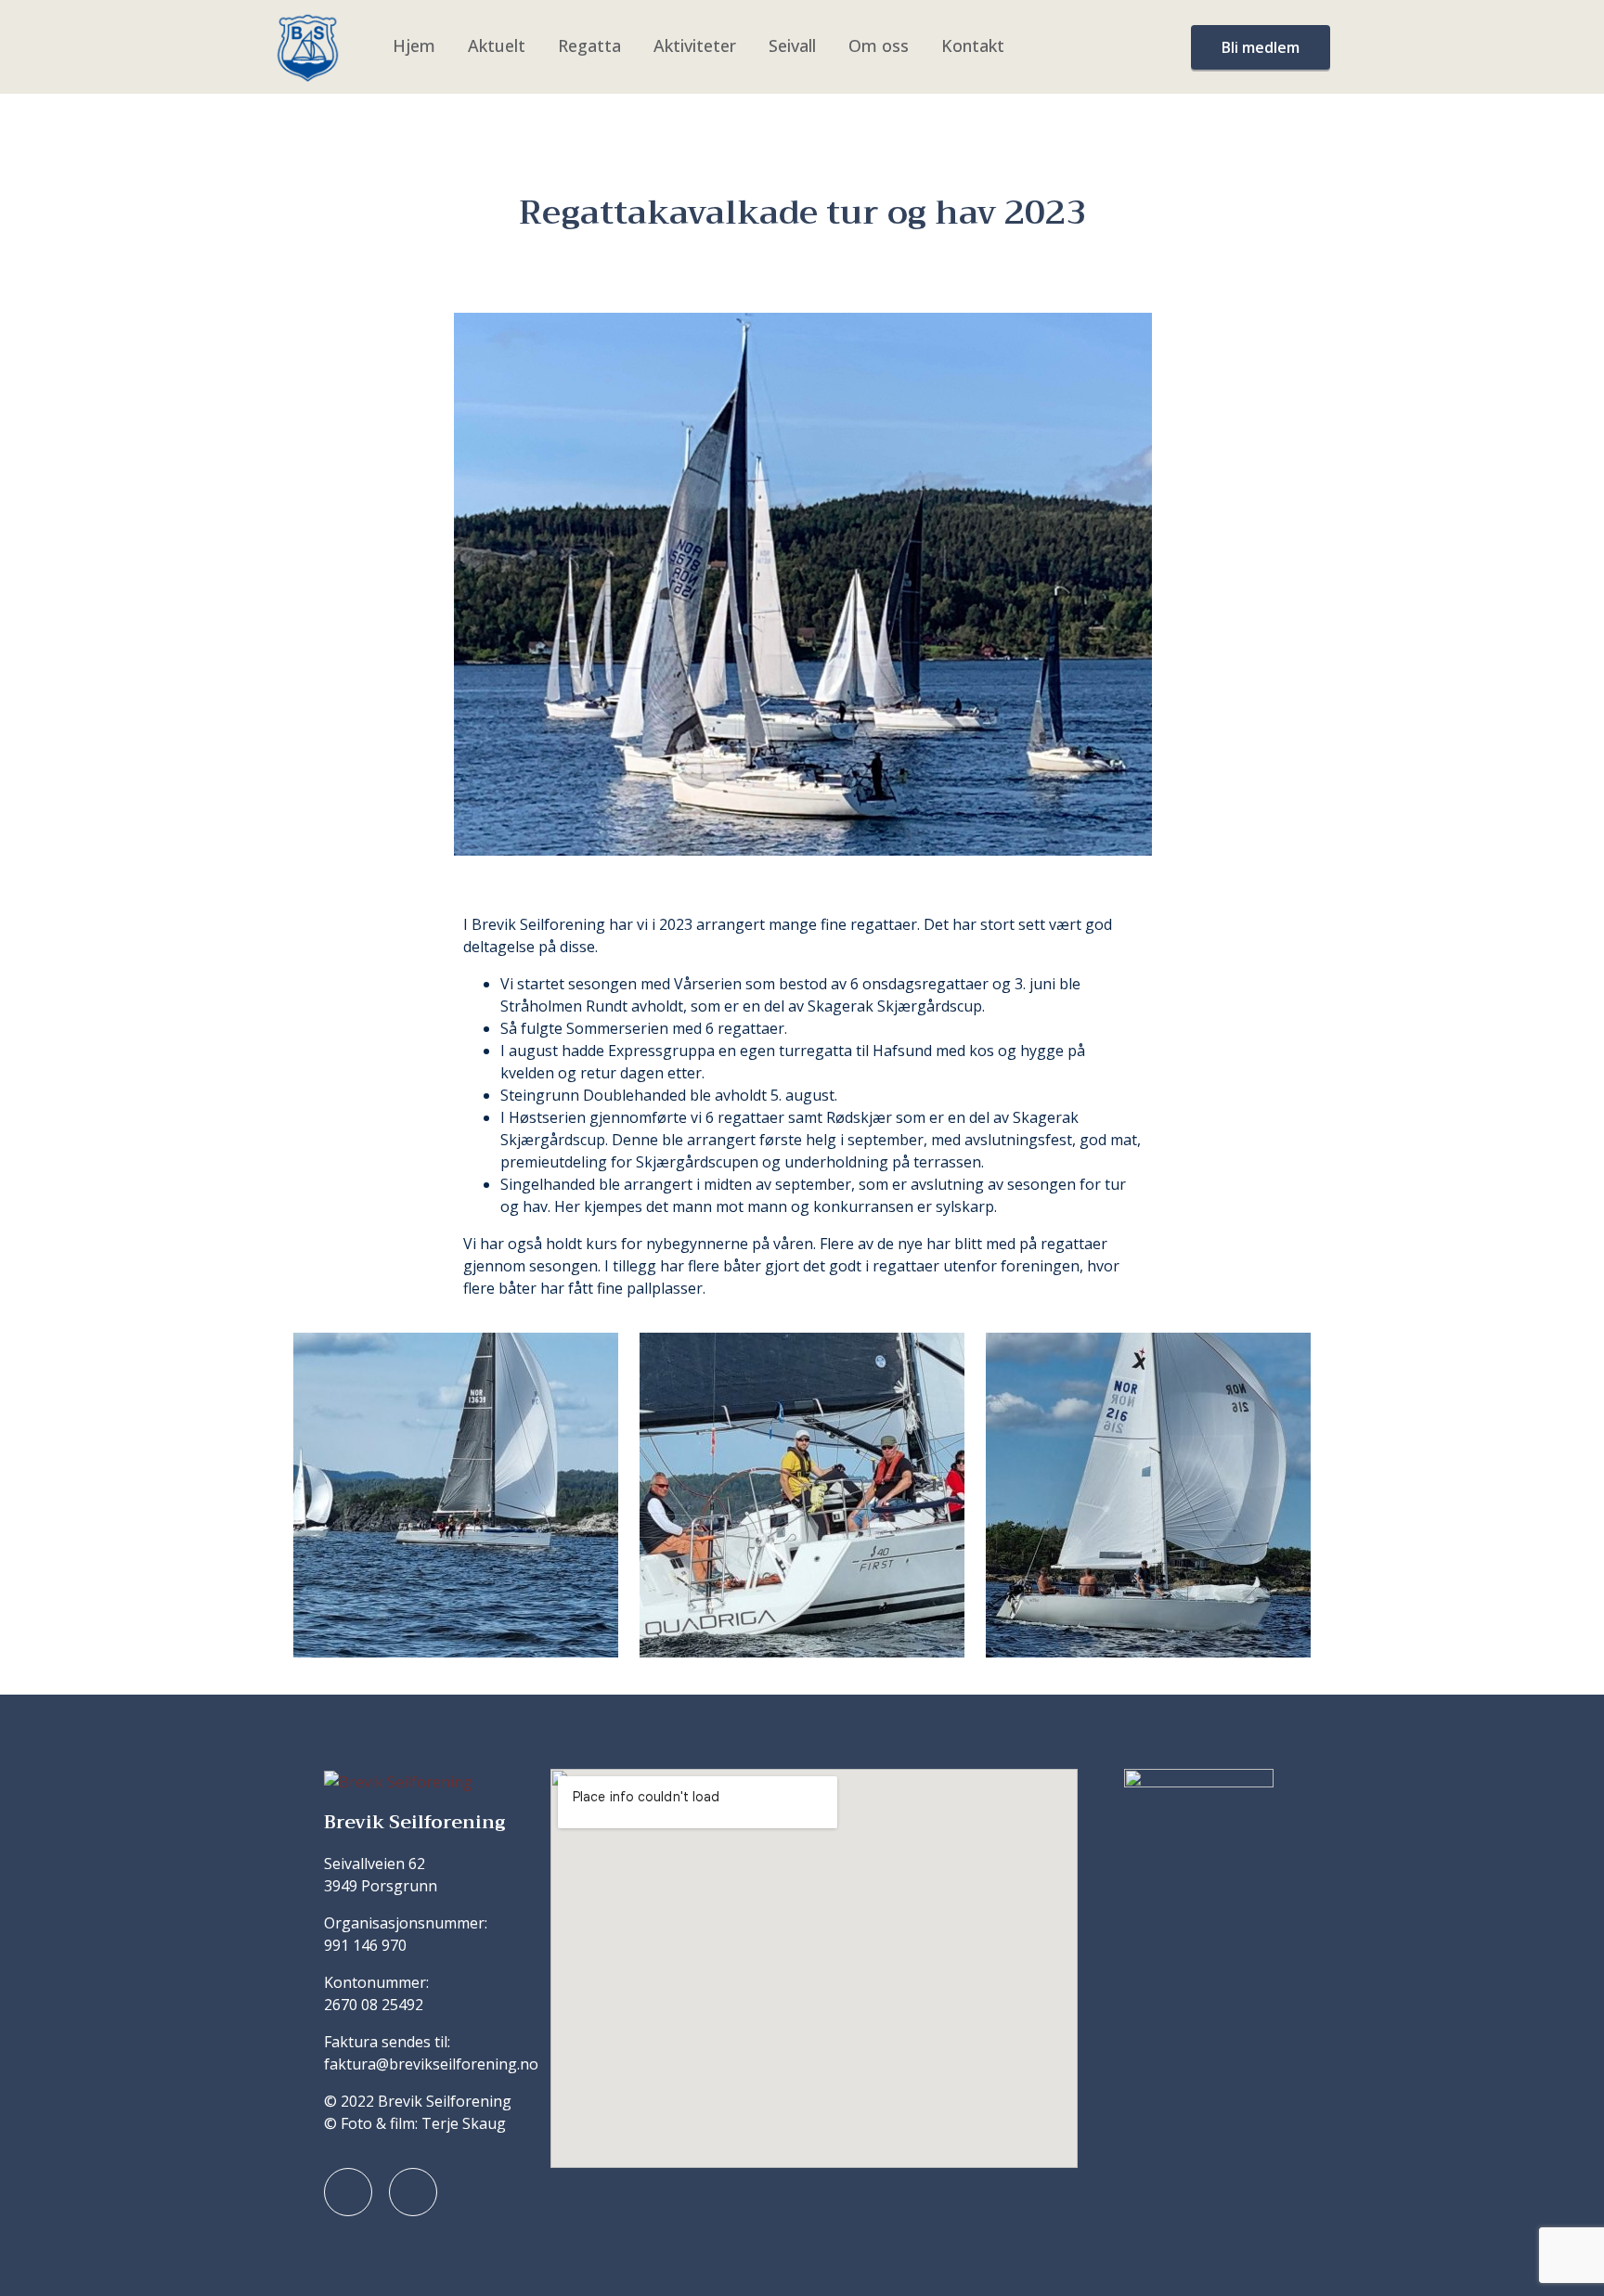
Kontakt (973, 45)
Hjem (414, 45)
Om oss (879, 45)
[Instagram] (413, 2192)
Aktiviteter (695, 45)
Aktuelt (497, 45)
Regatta (589, 45)
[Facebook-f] (348, 2192)
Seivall (792, 45)
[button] (300, 1496)
